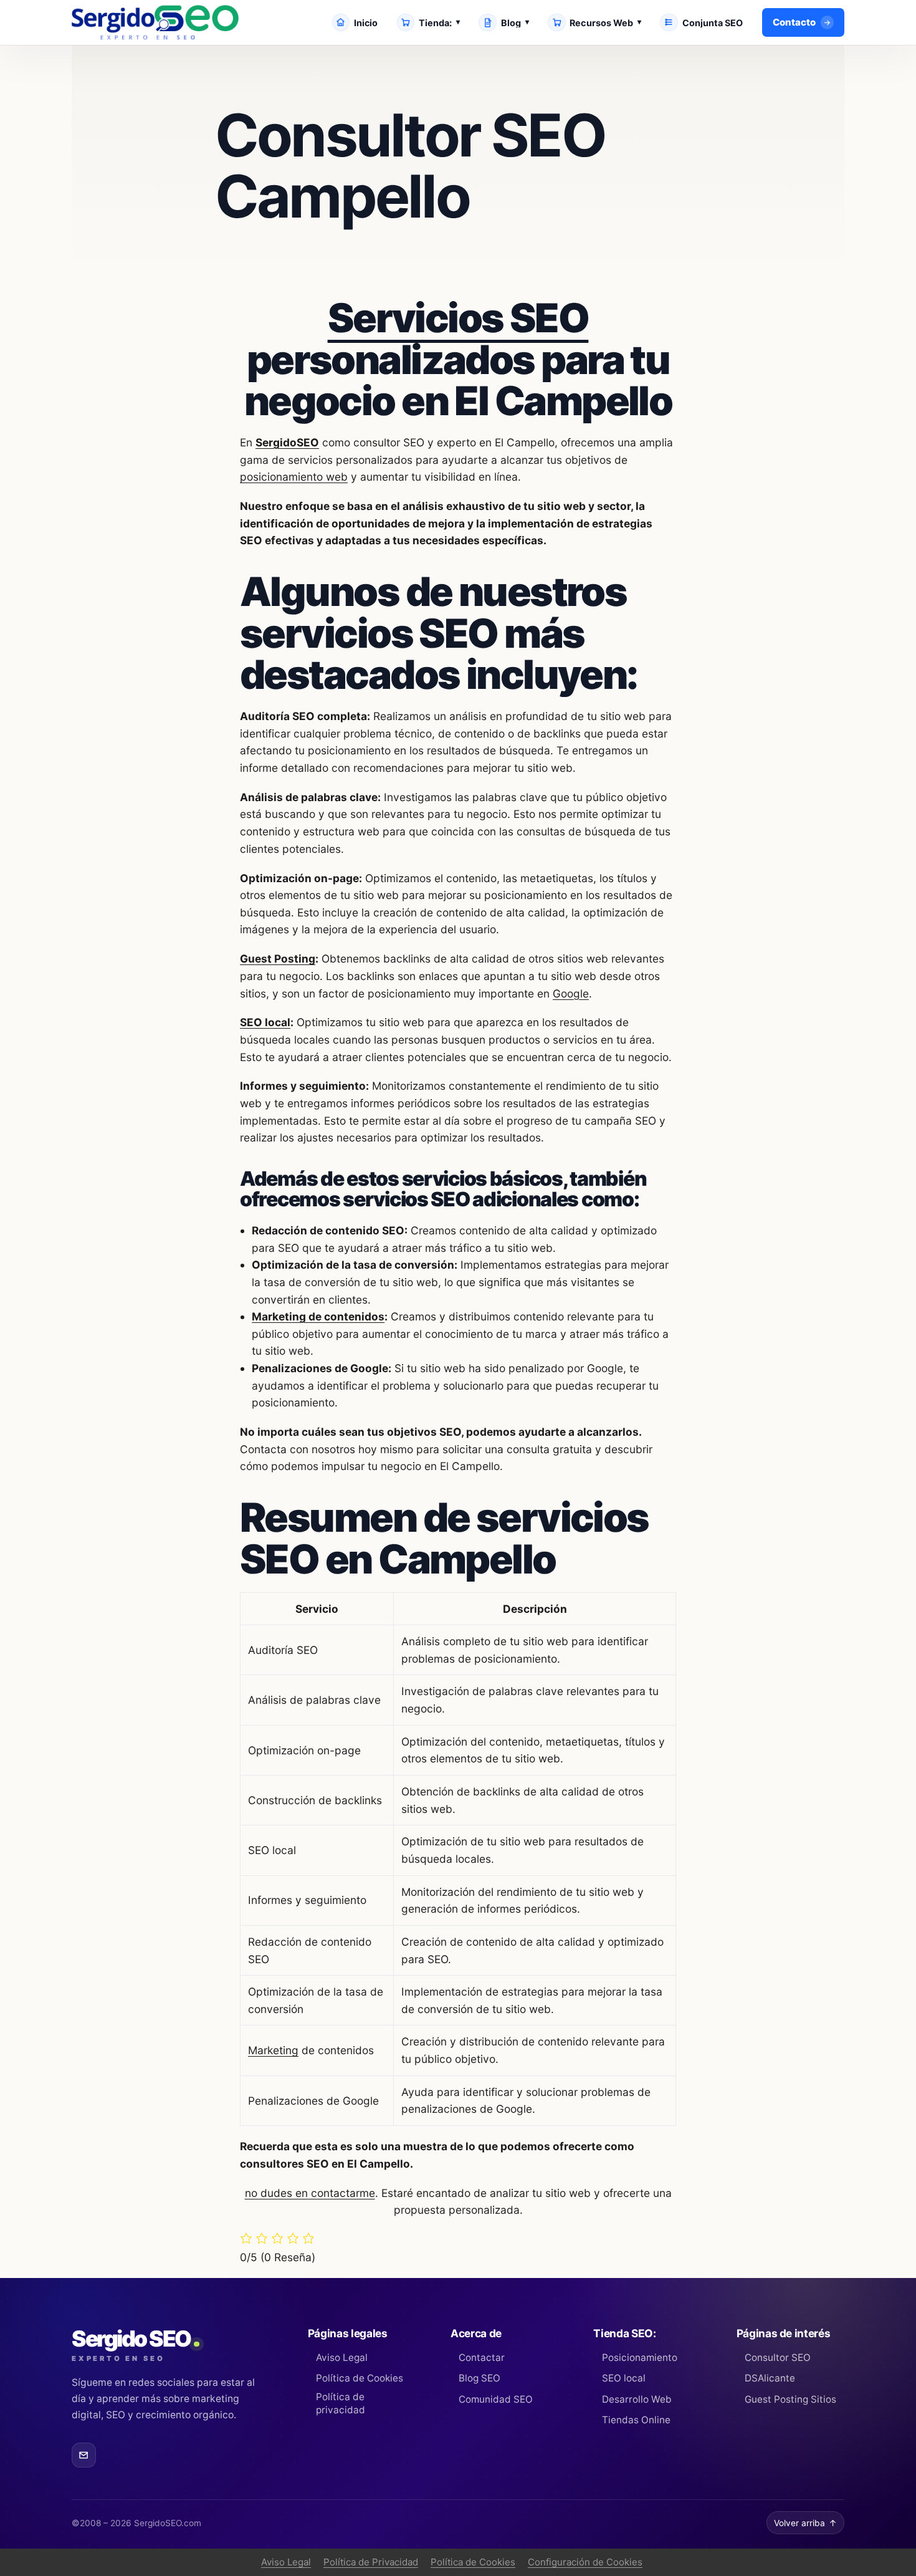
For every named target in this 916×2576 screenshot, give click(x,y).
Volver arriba (805, 2523)
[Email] (84, 2455)
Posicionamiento (639, 2357)
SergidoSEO (287, 442)
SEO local (265, 1022)
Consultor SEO (778, 2357)
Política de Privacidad (371, 2562)
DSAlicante (770, 2378)
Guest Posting (278, 959)
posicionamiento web (294, 477)
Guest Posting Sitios (790, 2399)
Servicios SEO (458, 318)
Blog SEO (479, 2378)
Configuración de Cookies (585, 2562)
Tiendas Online (636, 2420)
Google (571, 993)
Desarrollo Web (637, 2399)
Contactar (482, 2357)
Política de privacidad (341, 2403)
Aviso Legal (342, 2357)
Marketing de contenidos (318, 1316)
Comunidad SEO (496, 2399)
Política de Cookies (360, 2378)
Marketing (273, 2050)
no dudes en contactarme (310, 2193)
